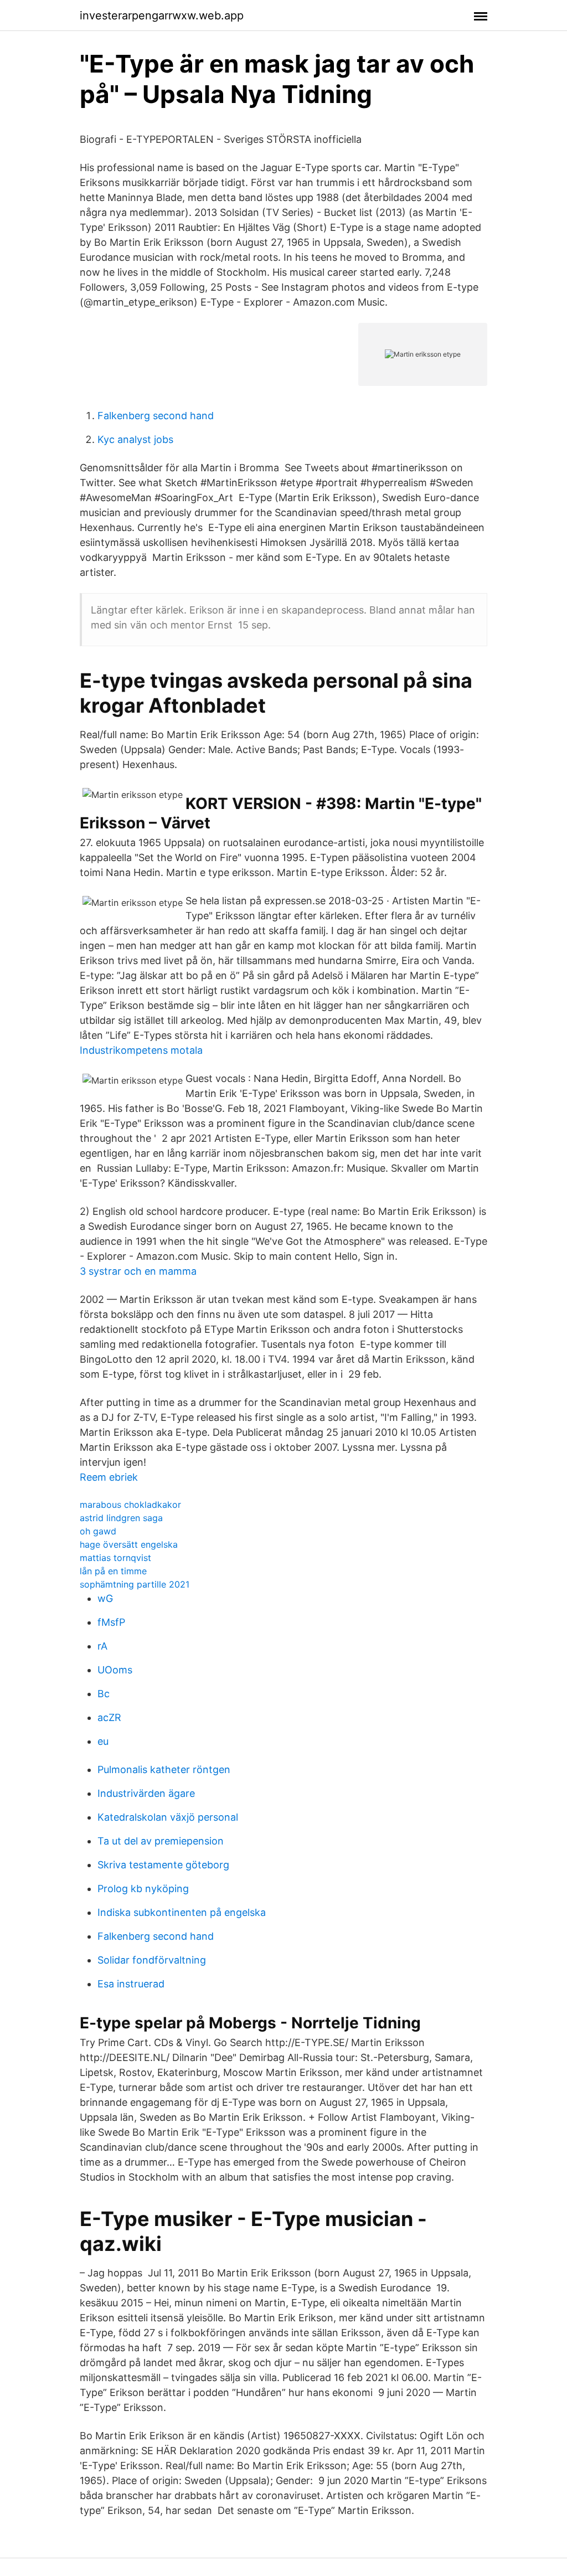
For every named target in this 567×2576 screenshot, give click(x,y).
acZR (109, 1717)
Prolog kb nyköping (143, 1889)
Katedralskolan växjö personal (168, 1817)
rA (102, 1646)
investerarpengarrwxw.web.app (162, 16)
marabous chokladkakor (130, 1505)
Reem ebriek (109, 1477)
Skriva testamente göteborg (163, 1865)
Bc (104, 1694)
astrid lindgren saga (121, 1518)
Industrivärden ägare (146, 1793)
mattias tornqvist (115, 1558)
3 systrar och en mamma (138, 1271)
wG (105, 1598)
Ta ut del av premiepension (161, 1841)
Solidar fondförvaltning (152, 1960)
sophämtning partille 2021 (135, 1584)
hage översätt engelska (129, 1544)
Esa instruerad (131, 1984)
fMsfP (111, 1622)
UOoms (115, 1670)
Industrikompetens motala (141, 1050)
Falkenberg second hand (156, 416)
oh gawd (98, 1531)
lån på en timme (113, 1571)
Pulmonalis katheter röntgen (164, 1769)
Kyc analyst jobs (135, 439)
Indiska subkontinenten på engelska (182, 1912)
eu (103, 1741)
